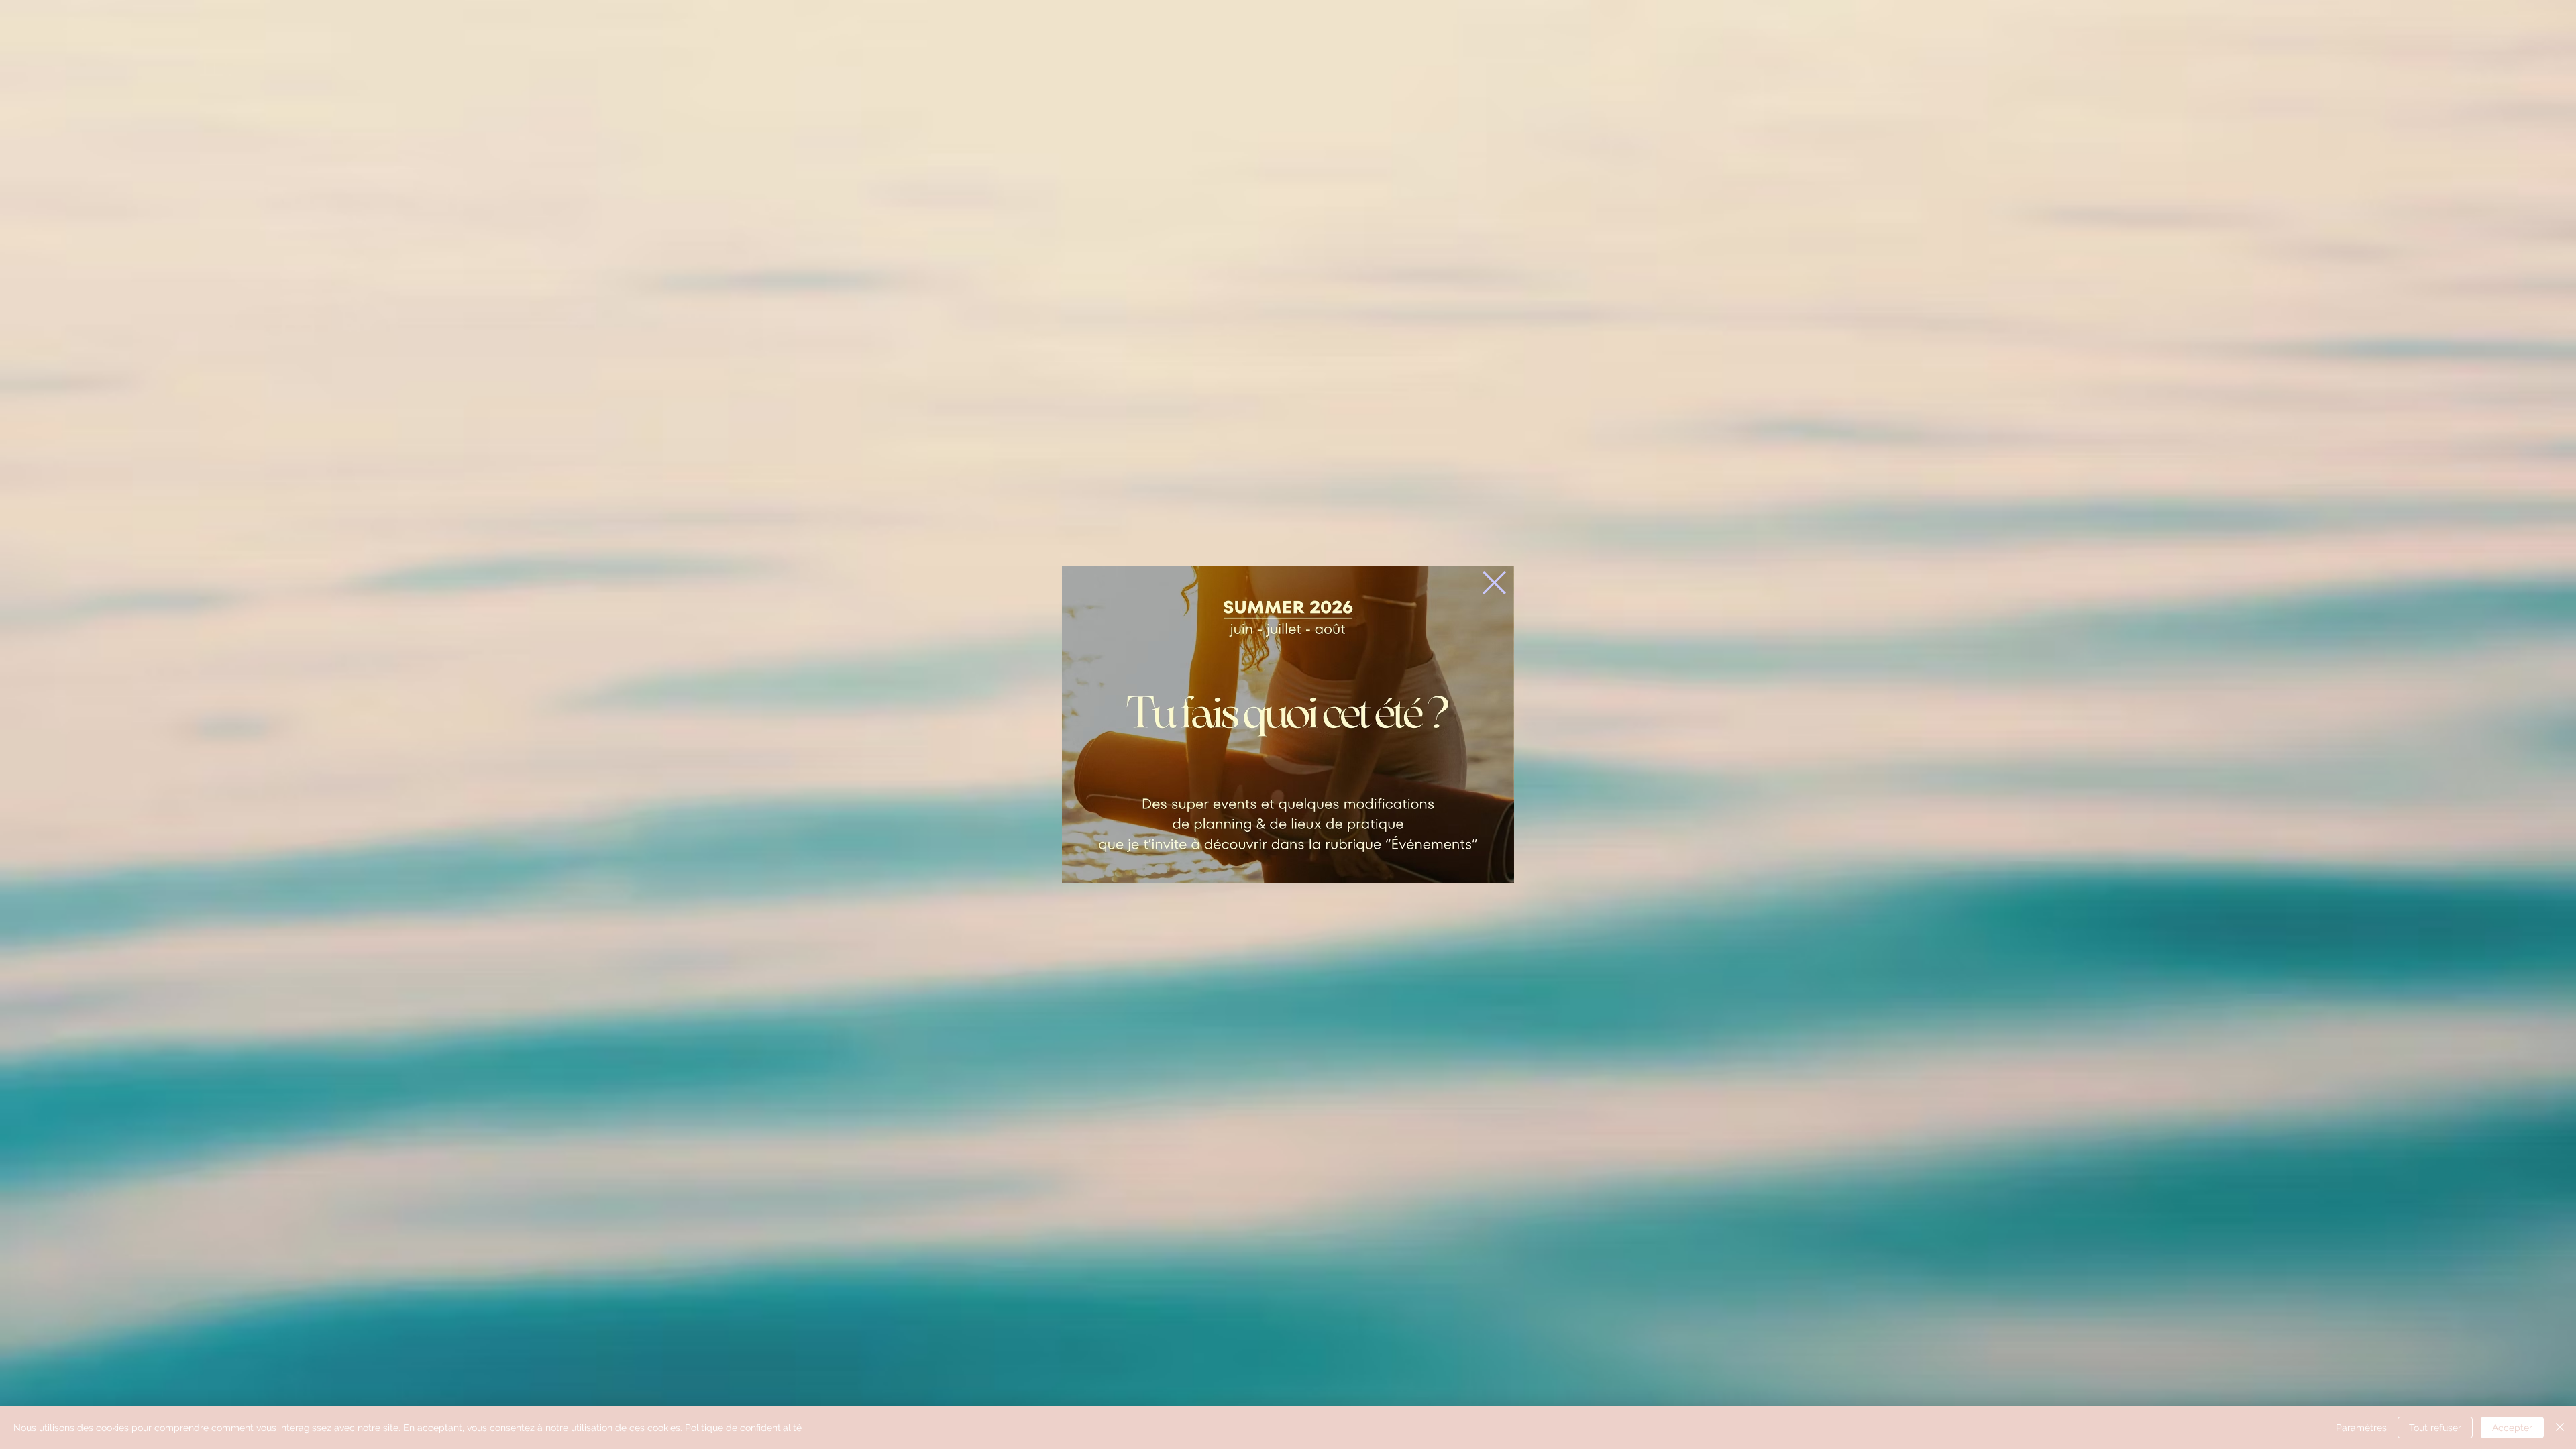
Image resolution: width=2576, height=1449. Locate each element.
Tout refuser (2435, 1428)
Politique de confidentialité (743, 1428)
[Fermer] (2560, 1428)
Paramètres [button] (2361, 1428)
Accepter (2512, 1428)
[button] (1494, 583)
